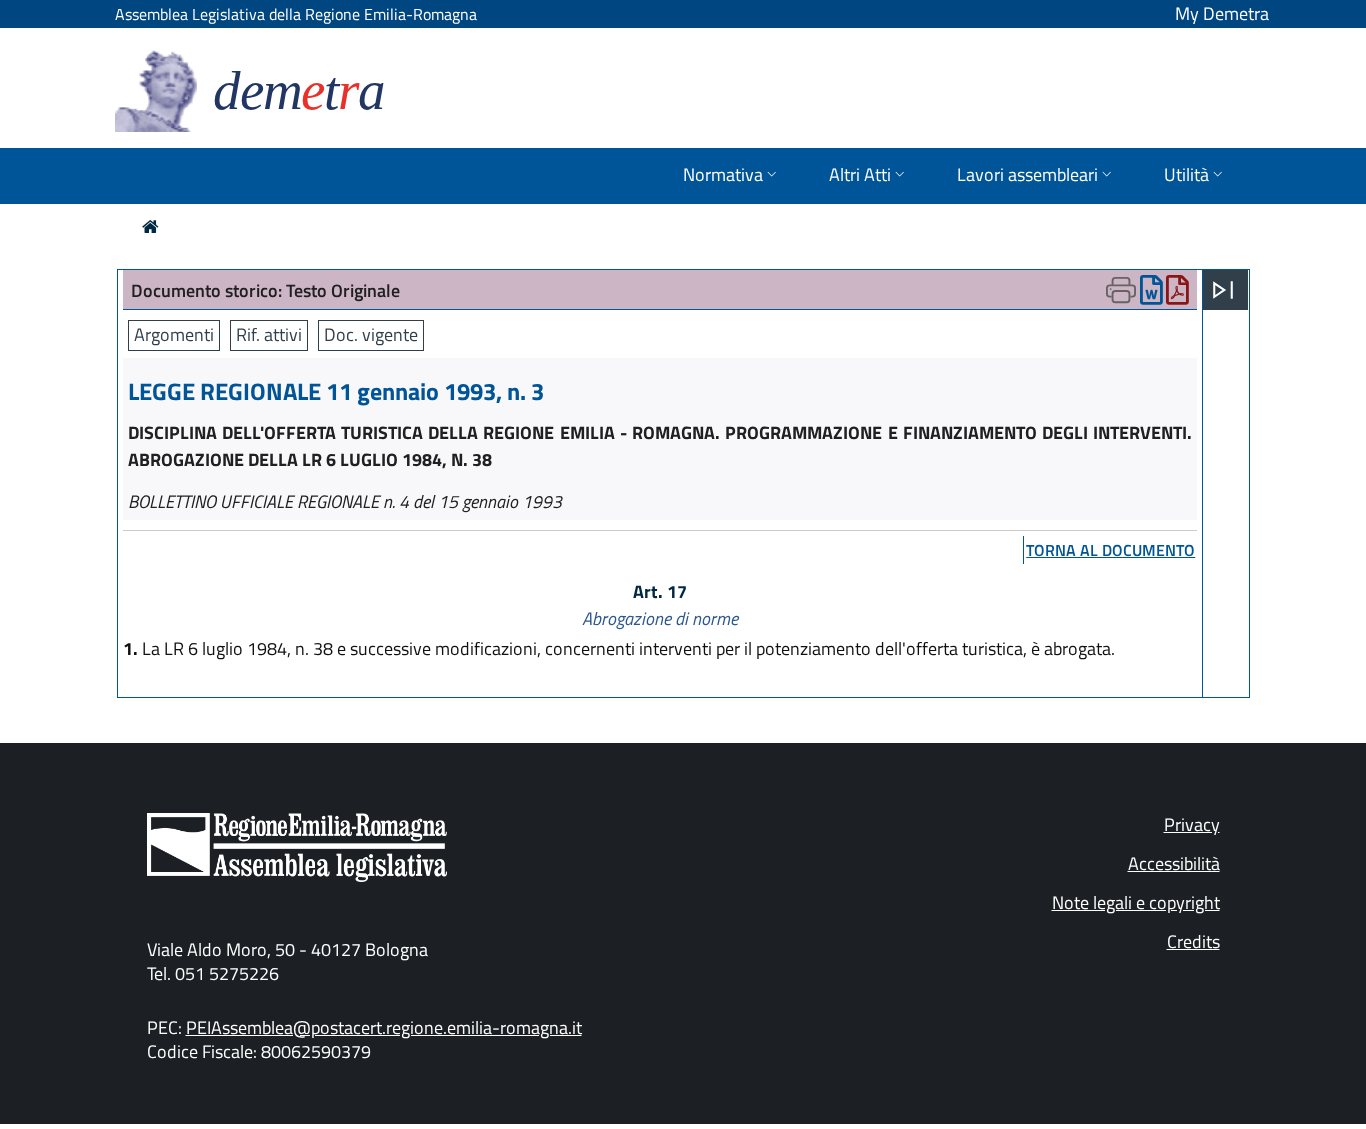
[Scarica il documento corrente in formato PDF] (1177, 294)
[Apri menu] (1223, 290)
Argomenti (174, 334)
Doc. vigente (371, 334)
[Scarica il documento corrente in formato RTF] (1151, 294)
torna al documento (1110, 550)
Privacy (1192, 824)
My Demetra (1222, 13)
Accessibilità (1174, 863)
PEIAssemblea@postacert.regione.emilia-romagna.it (384, 1027)
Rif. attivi (269, 334)
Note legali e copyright (1136, 902)
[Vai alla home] (150, 226)
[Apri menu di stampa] (1121, 290)
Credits (1193, 941)
